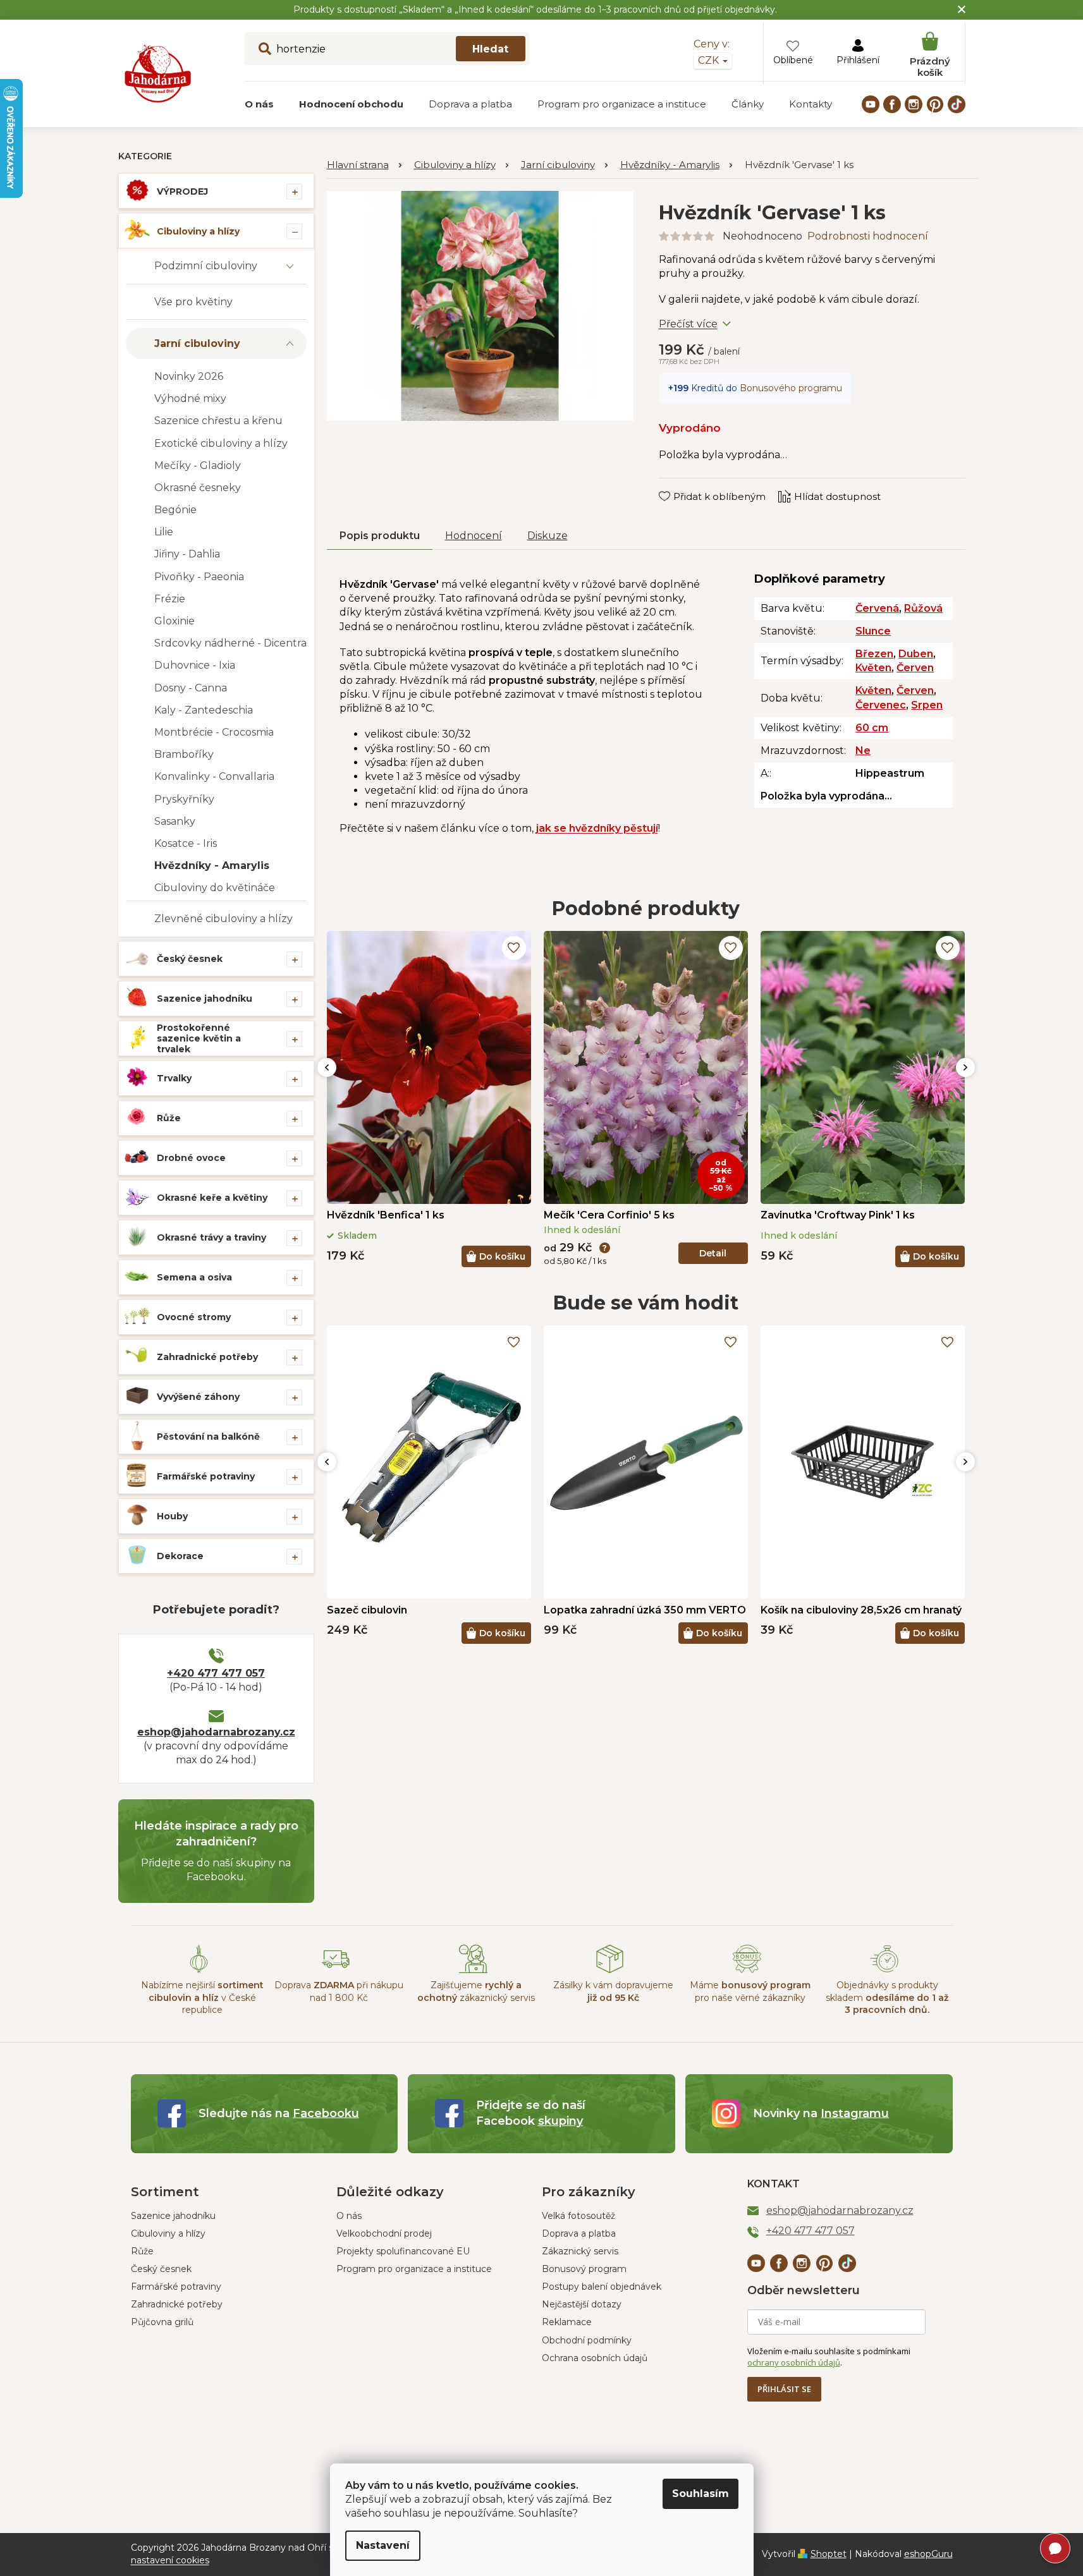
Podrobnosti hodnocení (868, 236)
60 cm (872, 728)
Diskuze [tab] (548, 536)
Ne (863, 750)
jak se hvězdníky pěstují (597, 828)
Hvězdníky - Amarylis (212, 866)
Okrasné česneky (198, 488)
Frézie (170, 599)
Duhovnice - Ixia (195, 665)
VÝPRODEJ (182, 191)
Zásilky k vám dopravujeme (613, 1991)
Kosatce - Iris (186, 843)
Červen (915, 668)
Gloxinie (174, 621)
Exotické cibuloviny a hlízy (221, 443)
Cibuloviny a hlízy (198, 231)
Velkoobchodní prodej (384, 2233)
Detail (713, 1253)
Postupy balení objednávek (602, 2287)
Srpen (927, 705)
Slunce (873, 631)
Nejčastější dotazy (582, 2304)
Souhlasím (701, 2494)
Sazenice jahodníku (205, 999)
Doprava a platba (579, 2233)
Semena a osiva (194, 1277)
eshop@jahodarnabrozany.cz (216, 1732)
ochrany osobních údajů (794, 2362)
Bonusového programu (791, 388)
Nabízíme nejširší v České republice (202, 1997)
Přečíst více (688, 324)
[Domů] (364, 165)
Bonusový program (584, 2269)
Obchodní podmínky (587, 2340)
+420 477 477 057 (216, 1673)
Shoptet (829, 2554)
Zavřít (681, 484)
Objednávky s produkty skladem (887, 1997)
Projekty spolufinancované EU (403, 2251)
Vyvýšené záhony (198, 1397)
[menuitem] (259, 104)
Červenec (881, 705)
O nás (349, 2216)
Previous (327, 1067)
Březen (874, 654)
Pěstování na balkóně (208, 1437)
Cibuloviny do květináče (215, 888)
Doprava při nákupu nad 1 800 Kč (339, 1991)
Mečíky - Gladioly (198, 465)
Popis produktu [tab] (380, 536)
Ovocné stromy (194, 1317)
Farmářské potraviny (206, 1476)
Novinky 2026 (189, 376)
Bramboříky (184, 754)
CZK (710, 60)
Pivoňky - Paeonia (199, 577)
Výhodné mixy (190, 398)
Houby (172, 1516)
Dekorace (180, 1556)
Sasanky (175, 821)
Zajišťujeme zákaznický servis (476, 1991)
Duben (916, 654)
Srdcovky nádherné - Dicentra (230, 643)
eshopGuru (928, 2554)
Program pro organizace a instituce (414, 2269)
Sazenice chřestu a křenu (218, 421)
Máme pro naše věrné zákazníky (750, 1991)
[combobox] (387, 49)
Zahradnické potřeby (207, 1357)
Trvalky (174, 1078)
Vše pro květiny (193, 302)
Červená (877, 608)
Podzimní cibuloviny (206, 266)
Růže (169, 1118)
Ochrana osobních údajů (595, 2358)
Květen (873, 668)
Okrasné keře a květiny (212, 1198)
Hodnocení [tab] (474, 536)
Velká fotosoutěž (578, 2216)
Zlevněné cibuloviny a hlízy (223, 919)
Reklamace (567, 2322)
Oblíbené (793, 60)
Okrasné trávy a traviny (211, 1237)
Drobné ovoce (191, 1158)
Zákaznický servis (580, 2251)
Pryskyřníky (184, 799)
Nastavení (383, 2545)
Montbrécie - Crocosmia (214, 732)
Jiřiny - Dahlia (187, 554)
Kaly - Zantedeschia (204, 710)
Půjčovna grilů (162, 2322)
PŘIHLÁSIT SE (784, 2389)
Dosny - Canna (191, 688)
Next (965, 1067)
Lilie (164, 532)
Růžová (923, 608)
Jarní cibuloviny (197, 343)
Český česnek (190, 959)
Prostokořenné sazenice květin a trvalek (199, 1038)
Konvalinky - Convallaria (214, 776)
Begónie (175, 510)
